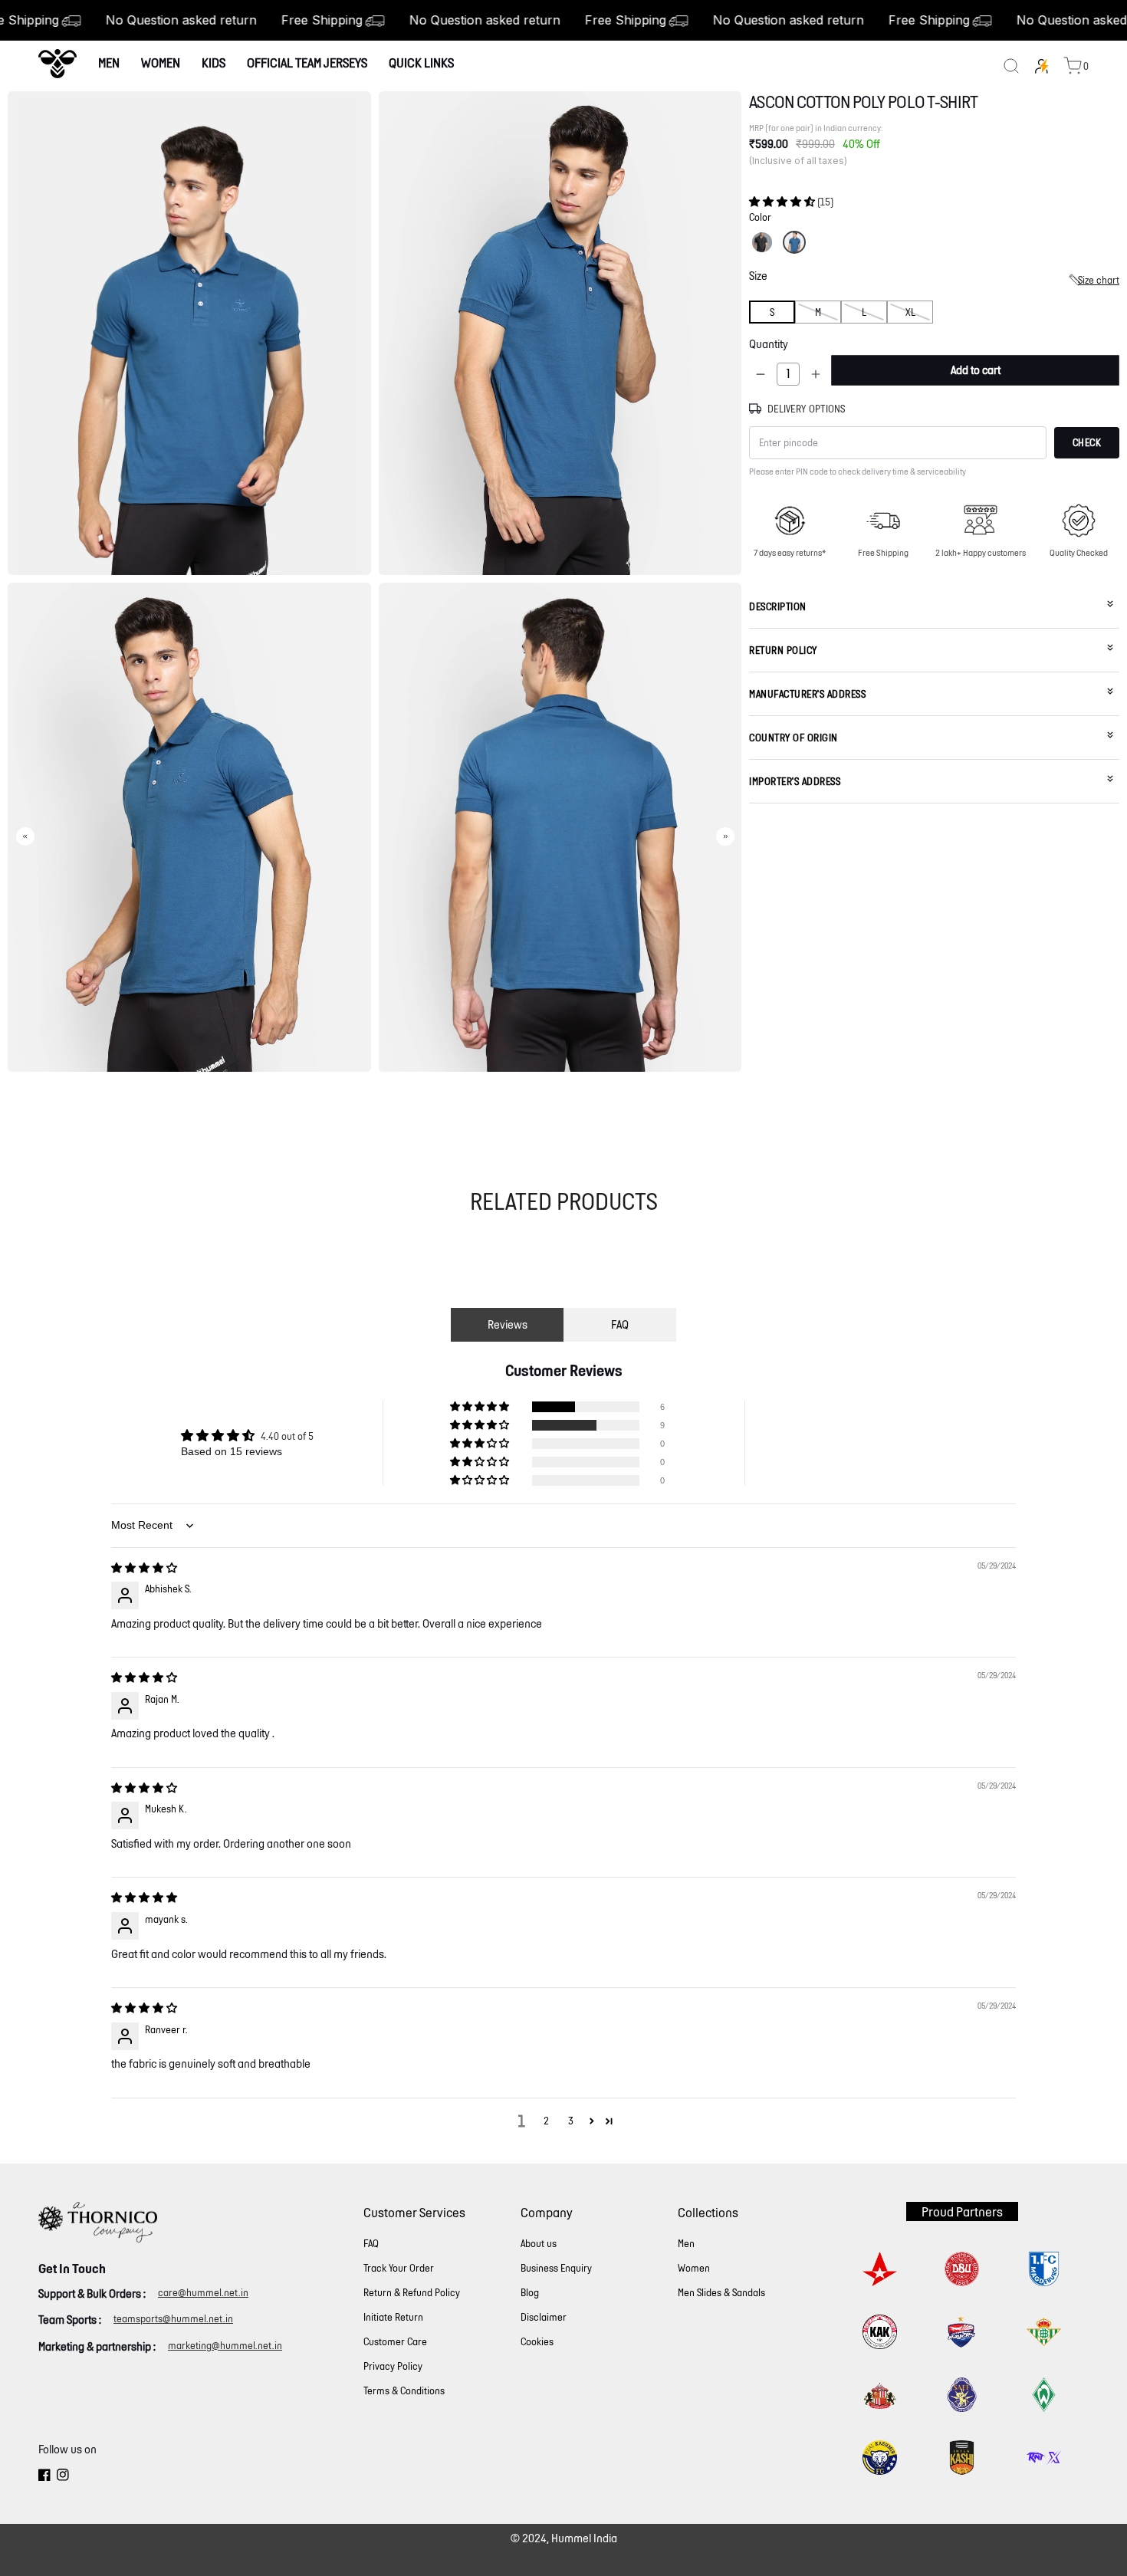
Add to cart (976, 370)
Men (109, 62)
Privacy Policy (393, 2366)
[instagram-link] (63, 2477)
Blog (530, 2293)
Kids (214, 62)
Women (161, 62)
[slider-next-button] (725, 836)
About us (539, 2244)
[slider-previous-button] (25, 836)
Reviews (508, 1324)
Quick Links (421, 62)
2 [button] (546, 2121)
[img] (144, 1568)
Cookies (537, 2342)
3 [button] (571, 2121)
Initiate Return (393, 2317)
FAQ (620, 1324)
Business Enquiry (556, 2268)
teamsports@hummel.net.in (173, 2319)
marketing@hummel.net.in (225, 2346)
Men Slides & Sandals (721, 2293)
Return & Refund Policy (412, 2293)
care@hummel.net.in (203, 2293)
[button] (783, 201)
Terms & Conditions (404, 2391)
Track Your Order (399, 2268)
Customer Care (395, 2342)
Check (1087, 443)
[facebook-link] (44, 2477)
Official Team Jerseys (307, 62)
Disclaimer (544, 2317)
